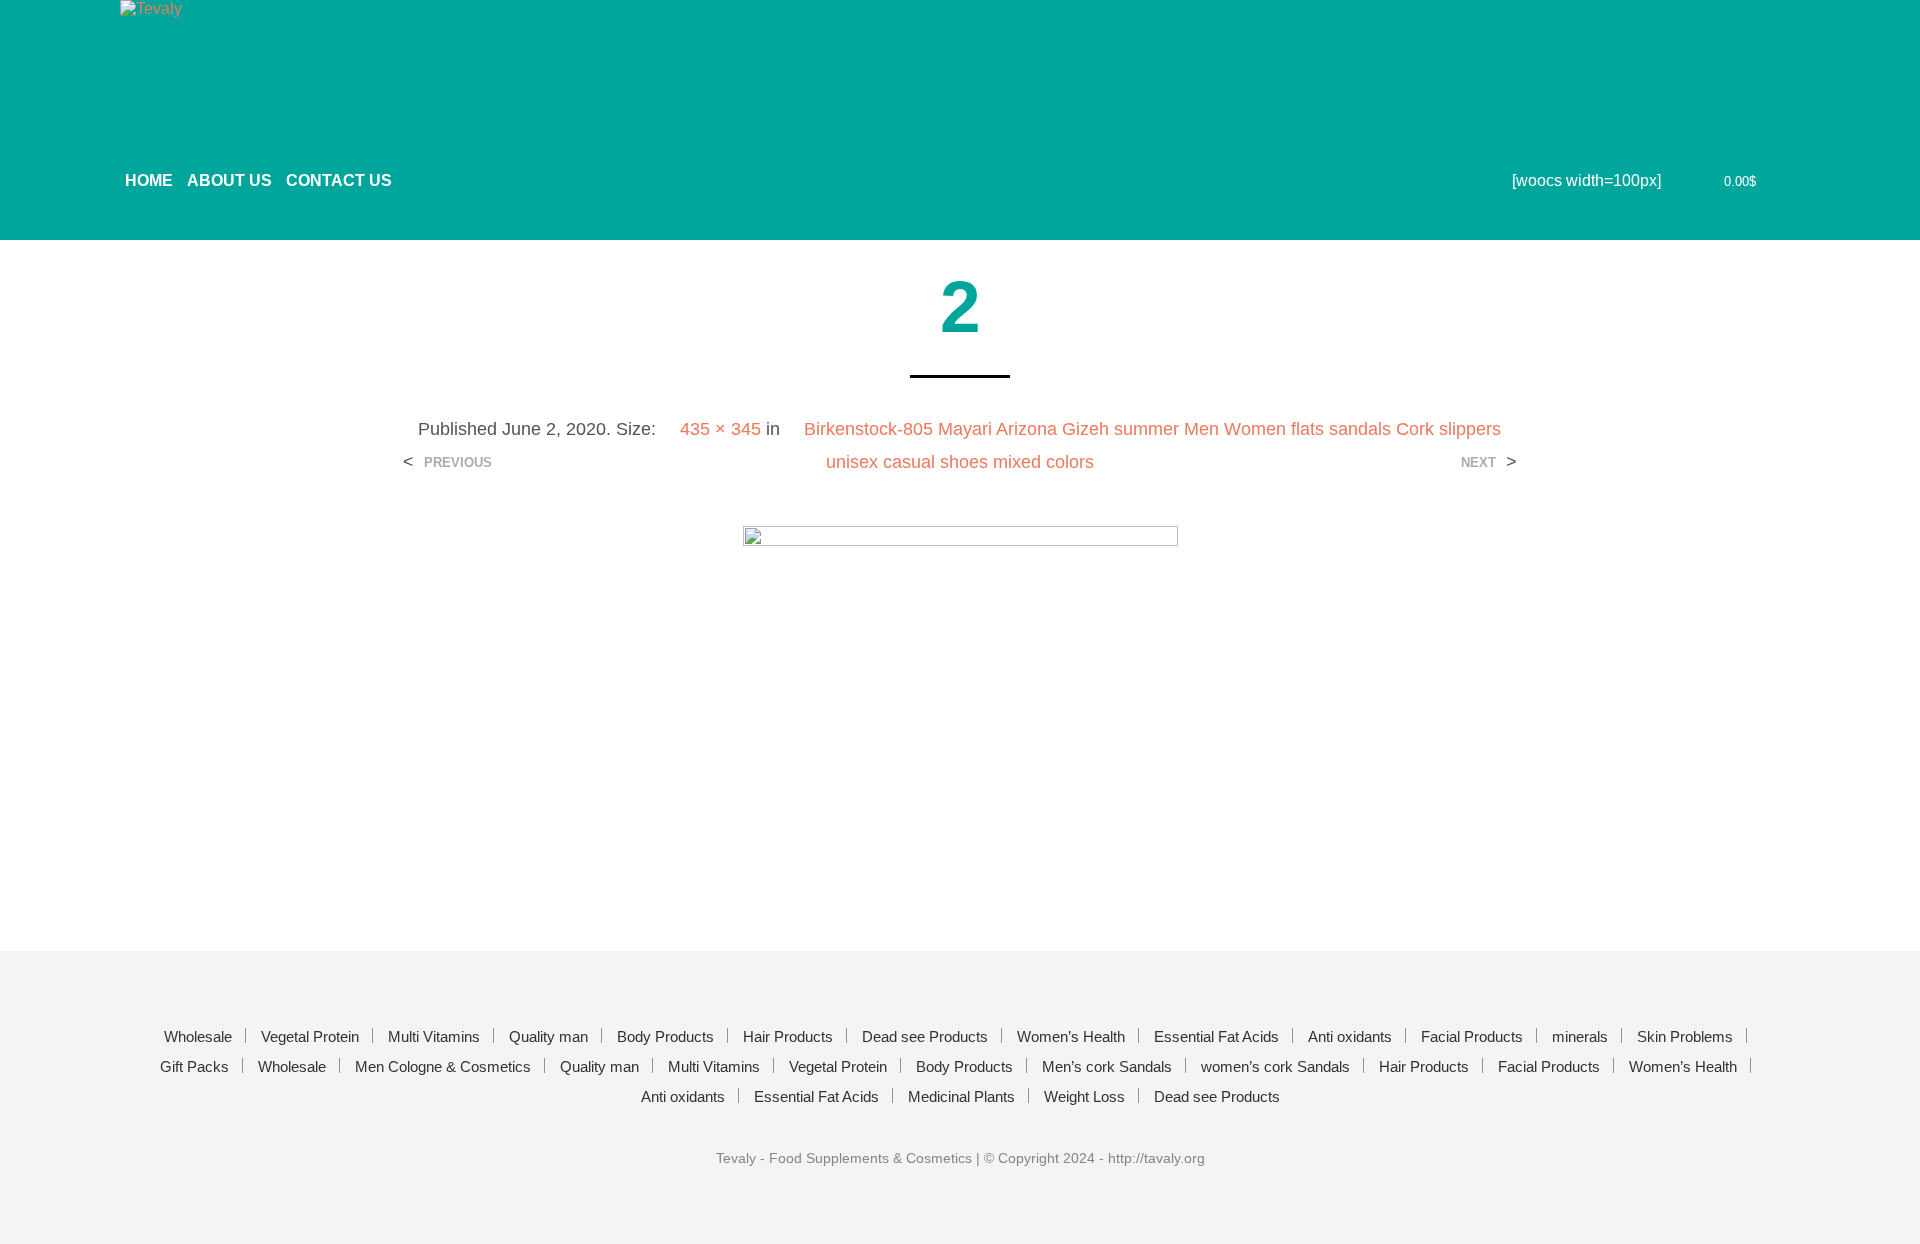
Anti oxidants (1350, 1036)
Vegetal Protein (310, 1036)
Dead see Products (925, 1036)
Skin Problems (1685, 1036)
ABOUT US (229, 180)
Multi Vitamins (434, 1036)
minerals (1580, 1036)
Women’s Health (1071, 1036)
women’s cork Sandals (1275, 1066)
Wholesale (198, 1036)
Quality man (548, 1036)
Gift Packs (194, 1066)
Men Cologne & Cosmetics (443, 1066)
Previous (458, 462)
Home (149, 180)
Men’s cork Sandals (1107, 1066)
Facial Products (1472, 1036)
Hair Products (788, 1036)
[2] (960, 697)
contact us (339, 180)
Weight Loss (1084, 1096)
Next (1478, 462)
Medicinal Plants (961, 1096)
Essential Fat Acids (1216, 1036)
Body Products (665, 1036)
